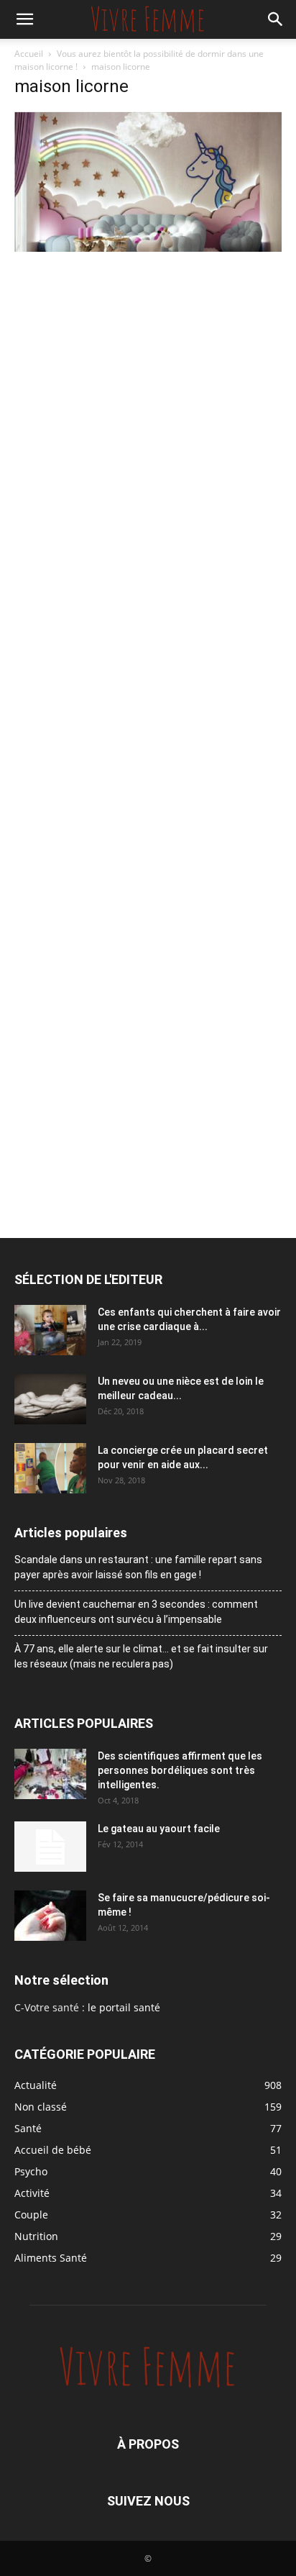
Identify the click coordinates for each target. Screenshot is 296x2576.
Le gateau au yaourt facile (159, 1829)
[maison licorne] (148, 248)
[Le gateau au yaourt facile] (50, 1847)
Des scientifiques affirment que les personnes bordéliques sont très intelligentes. (180, 1770)
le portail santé (124, 2007)
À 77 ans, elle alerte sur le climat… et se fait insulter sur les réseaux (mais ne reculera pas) (141, 1656)
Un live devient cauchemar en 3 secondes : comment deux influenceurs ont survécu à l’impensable (136, 1612)
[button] (24, 19)
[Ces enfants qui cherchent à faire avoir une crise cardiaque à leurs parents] (50, 1330)
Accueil (29, 54)
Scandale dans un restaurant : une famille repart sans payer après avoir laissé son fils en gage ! (138, 1567)
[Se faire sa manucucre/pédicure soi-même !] (50, 1916)
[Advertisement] (148, 411)
